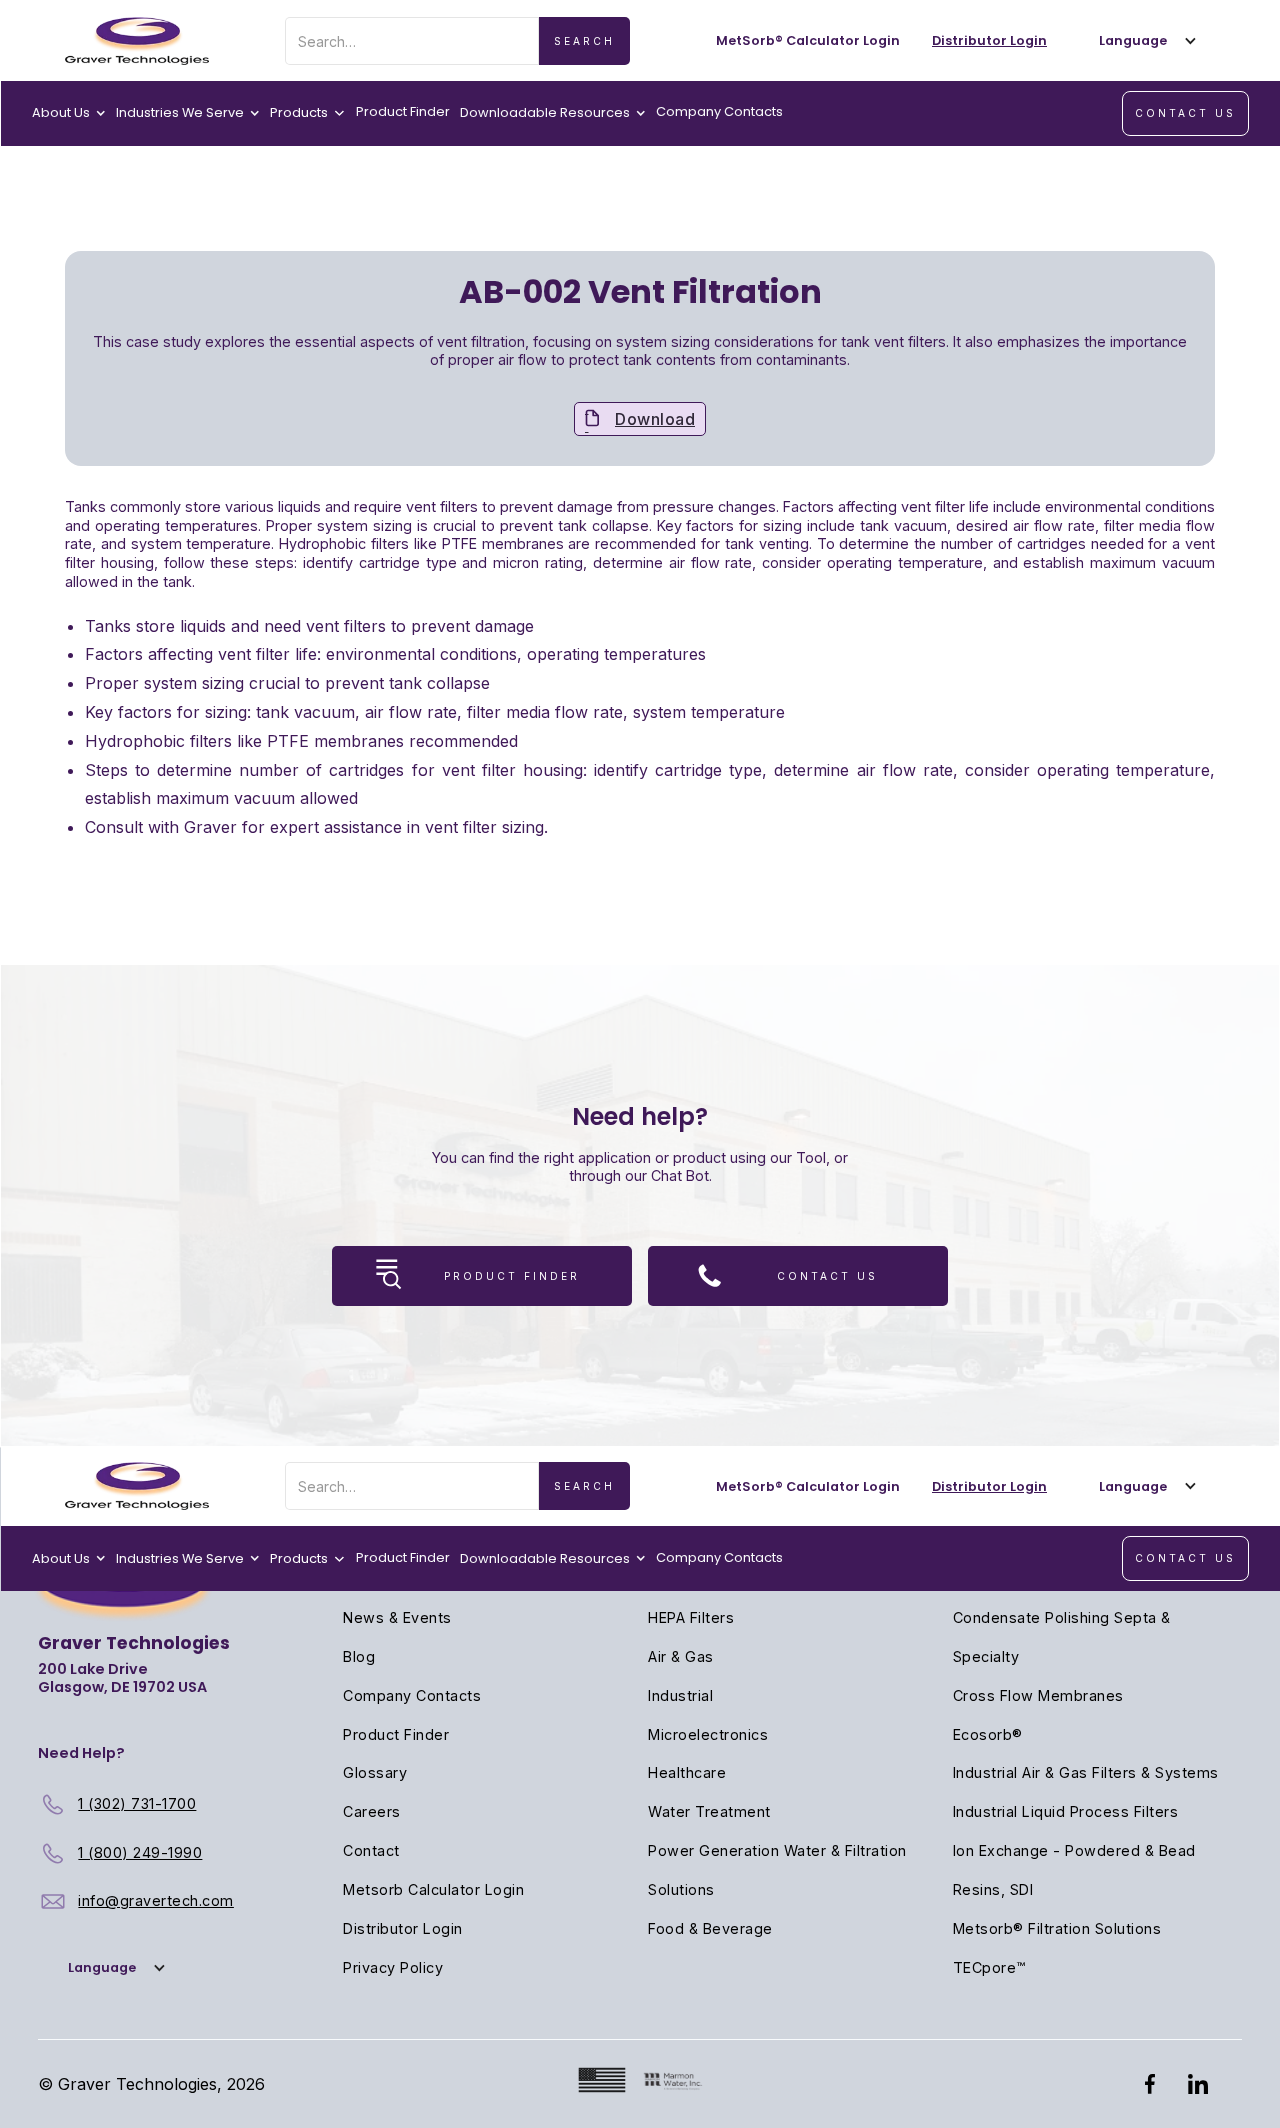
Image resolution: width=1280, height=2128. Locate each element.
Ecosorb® (988, 1734)
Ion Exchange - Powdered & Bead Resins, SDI (1074, 1870)
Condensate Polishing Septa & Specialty (1062, 1637)
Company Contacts (719, 111)
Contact (371, 1850)
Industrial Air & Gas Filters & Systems (1086, 1772)
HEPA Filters (691, 1617)
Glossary (375, 1772)
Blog (359, 1656)
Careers (372, 1811)
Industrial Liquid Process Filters (1066, 1811)
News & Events (397, 1617)
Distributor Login (403, 1928)
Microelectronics (708, 1734)
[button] (1143, 40)
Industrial (680, 1695)
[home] (137, 41)
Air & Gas (681, 1656)
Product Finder (403, 111)
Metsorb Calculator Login (433, 1889)
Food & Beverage (710, 1928)
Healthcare (687, 1772)
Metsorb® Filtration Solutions (1057, 1928)
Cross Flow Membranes (1038, 1695)
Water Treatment (709, 1811)
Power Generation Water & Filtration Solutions (777, 1870)
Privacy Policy (393, 1967)
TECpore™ (989, 1967)
